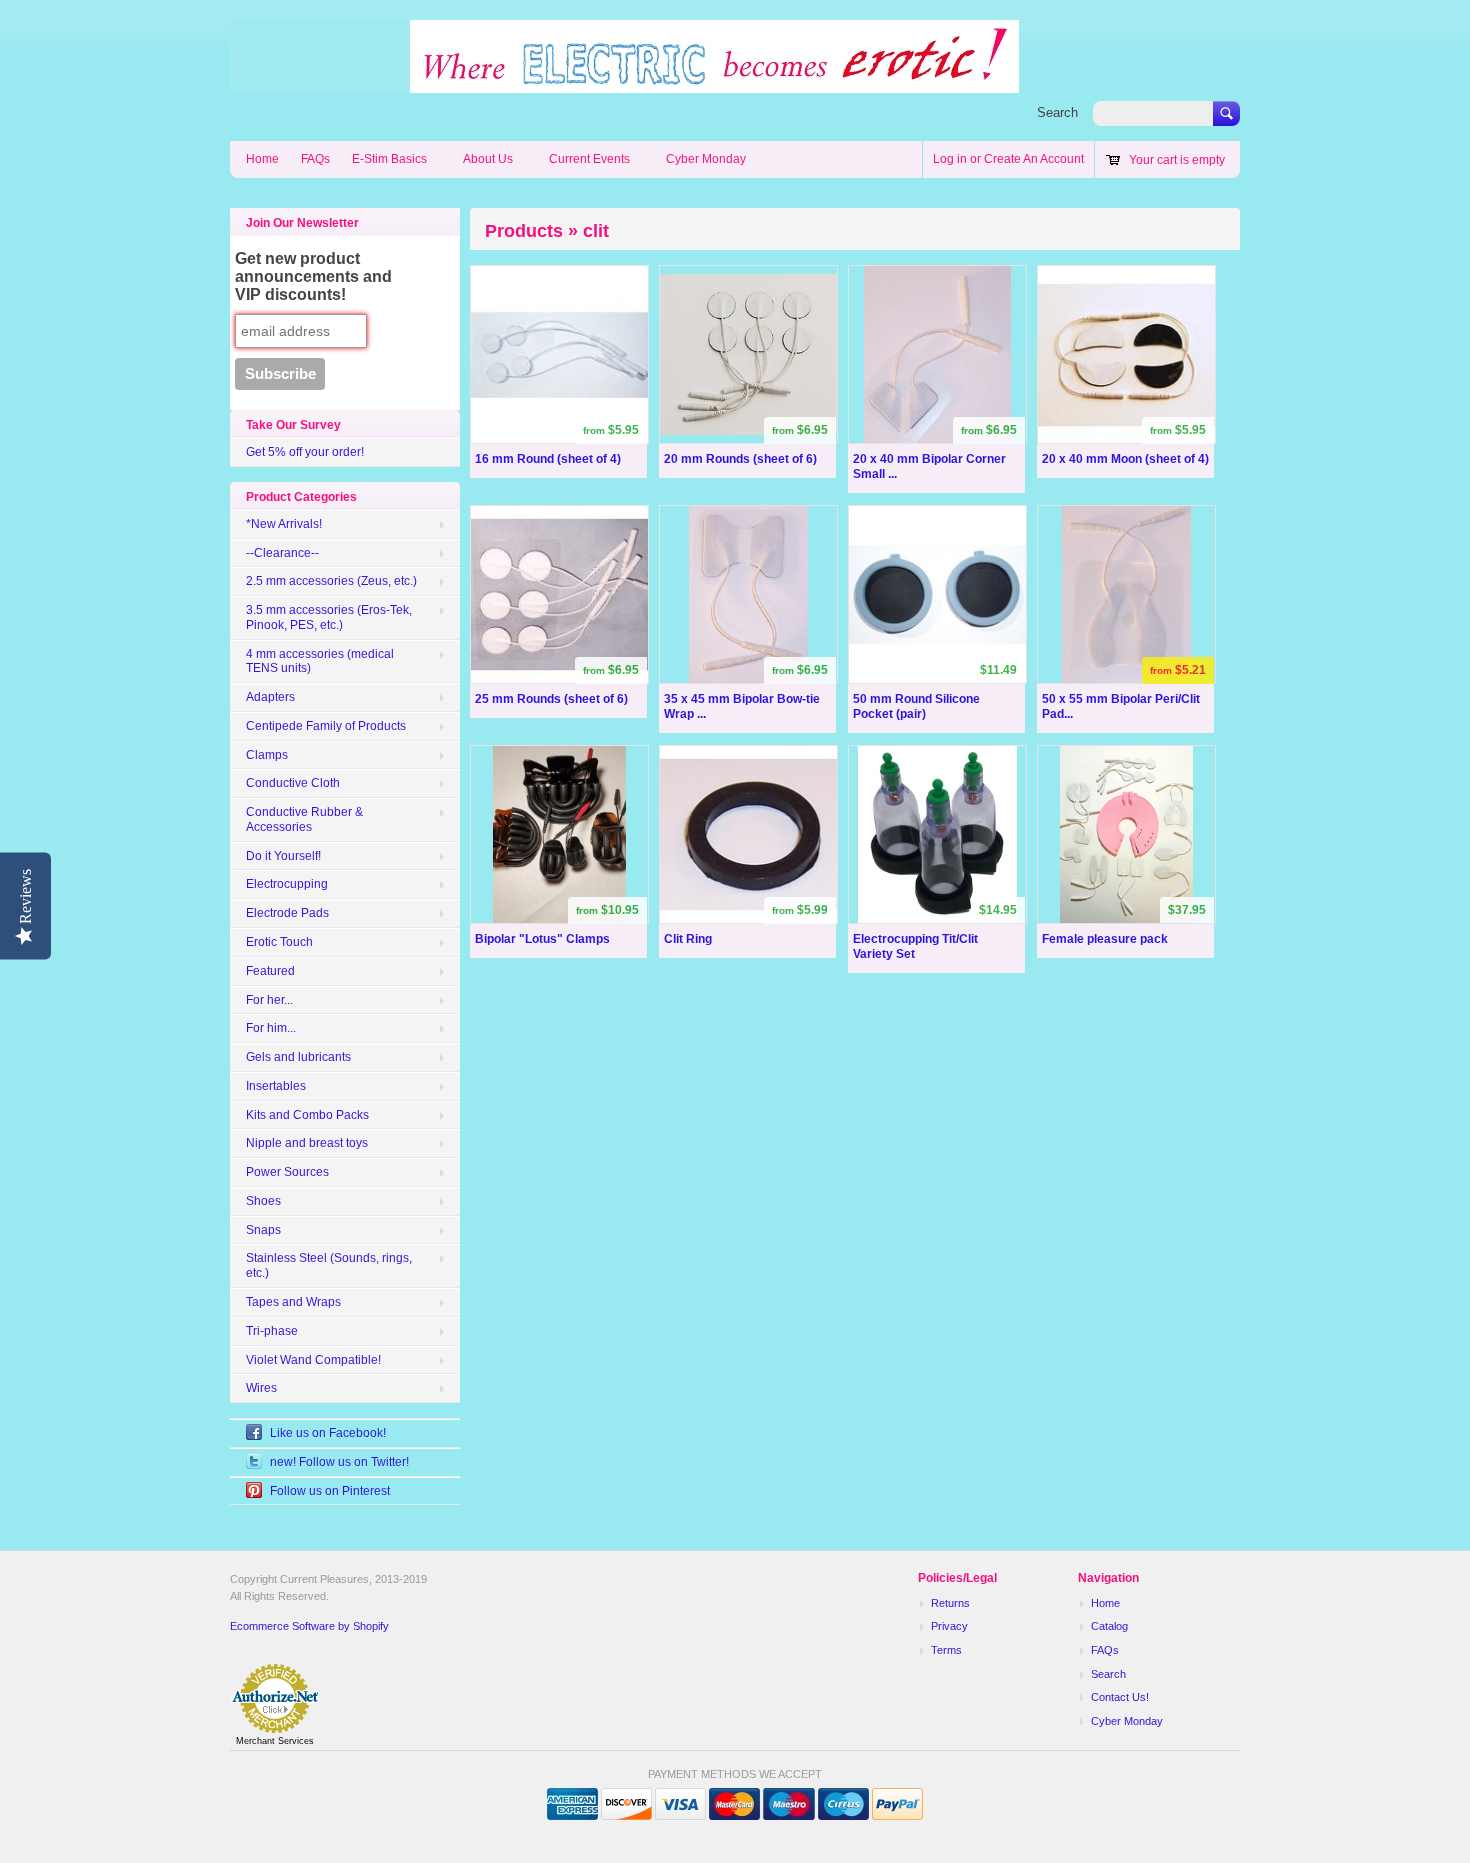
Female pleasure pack (1105, 939)
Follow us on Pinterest (330, 1491)
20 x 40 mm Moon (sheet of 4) (1125, 459)
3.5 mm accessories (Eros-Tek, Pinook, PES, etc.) (329, 617)
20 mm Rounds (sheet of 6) (740, 459)
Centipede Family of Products (326, 726)
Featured (270, 971)
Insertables (276, 1086)
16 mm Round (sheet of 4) (548, 459)
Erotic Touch (279, 942)
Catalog (1109, 1626)
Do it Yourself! (283, 856)
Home (262, 159)
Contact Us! (1120, 1697)
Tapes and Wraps (293, 1302)
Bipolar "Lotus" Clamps (542, 939)
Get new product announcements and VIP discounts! (313, 276)
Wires (261, 1388)
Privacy (949, 1626)
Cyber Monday (706, 159)
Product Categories (301, 497)
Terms (946, 1650)
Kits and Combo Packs (307, 1115)
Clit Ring (688, 939)
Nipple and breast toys (307, 1143)
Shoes (263, 1201)
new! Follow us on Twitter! (339, 1462)
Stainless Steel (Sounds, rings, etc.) (329, 1265)
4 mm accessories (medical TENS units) (320, 661)
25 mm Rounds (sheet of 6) (551, 699)
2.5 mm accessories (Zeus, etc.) (331, 581)
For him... (271, 1028)
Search (1057, 112)
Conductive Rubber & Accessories (304, 819)
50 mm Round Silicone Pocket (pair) (916, 706)
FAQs (315, 159)
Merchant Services (275, 1741)
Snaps (263, 1230)
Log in (950, 159)
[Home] (624, 83)
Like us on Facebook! (328, 1433)
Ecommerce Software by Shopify (309, 1626)
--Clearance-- (282, 553)
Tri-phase (272, 1331)
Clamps (267, 755)
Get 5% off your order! (305, 452)
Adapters (270, 697)
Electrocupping (287, 884)
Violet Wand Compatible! (313, 1360)
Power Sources (287, 1172)
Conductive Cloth (293, 783)
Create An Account (1034, 159)
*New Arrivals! (284, 524)
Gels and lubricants (298, 1057)
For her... (269, 1000)
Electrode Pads (287, 913)
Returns (950, 1603)
